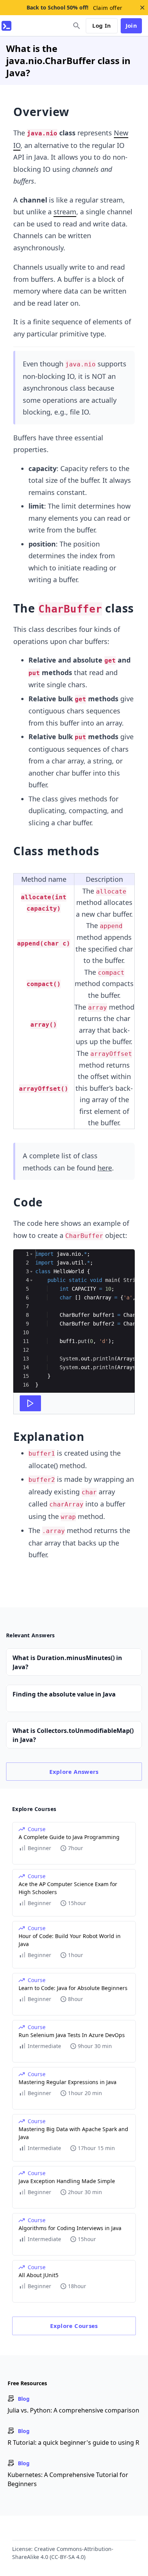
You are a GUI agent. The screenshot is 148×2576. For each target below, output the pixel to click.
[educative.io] (6, 26)
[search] (77, 26)
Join (131, 25)
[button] (31, 1254)
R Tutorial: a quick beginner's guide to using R (73, 2442)
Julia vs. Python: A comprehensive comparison (73, 2410)
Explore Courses (74, 2326)
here (105, 1168)
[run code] (30, 1403)
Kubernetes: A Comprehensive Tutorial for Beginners (68, 2479)
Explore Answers (74, 1772)
